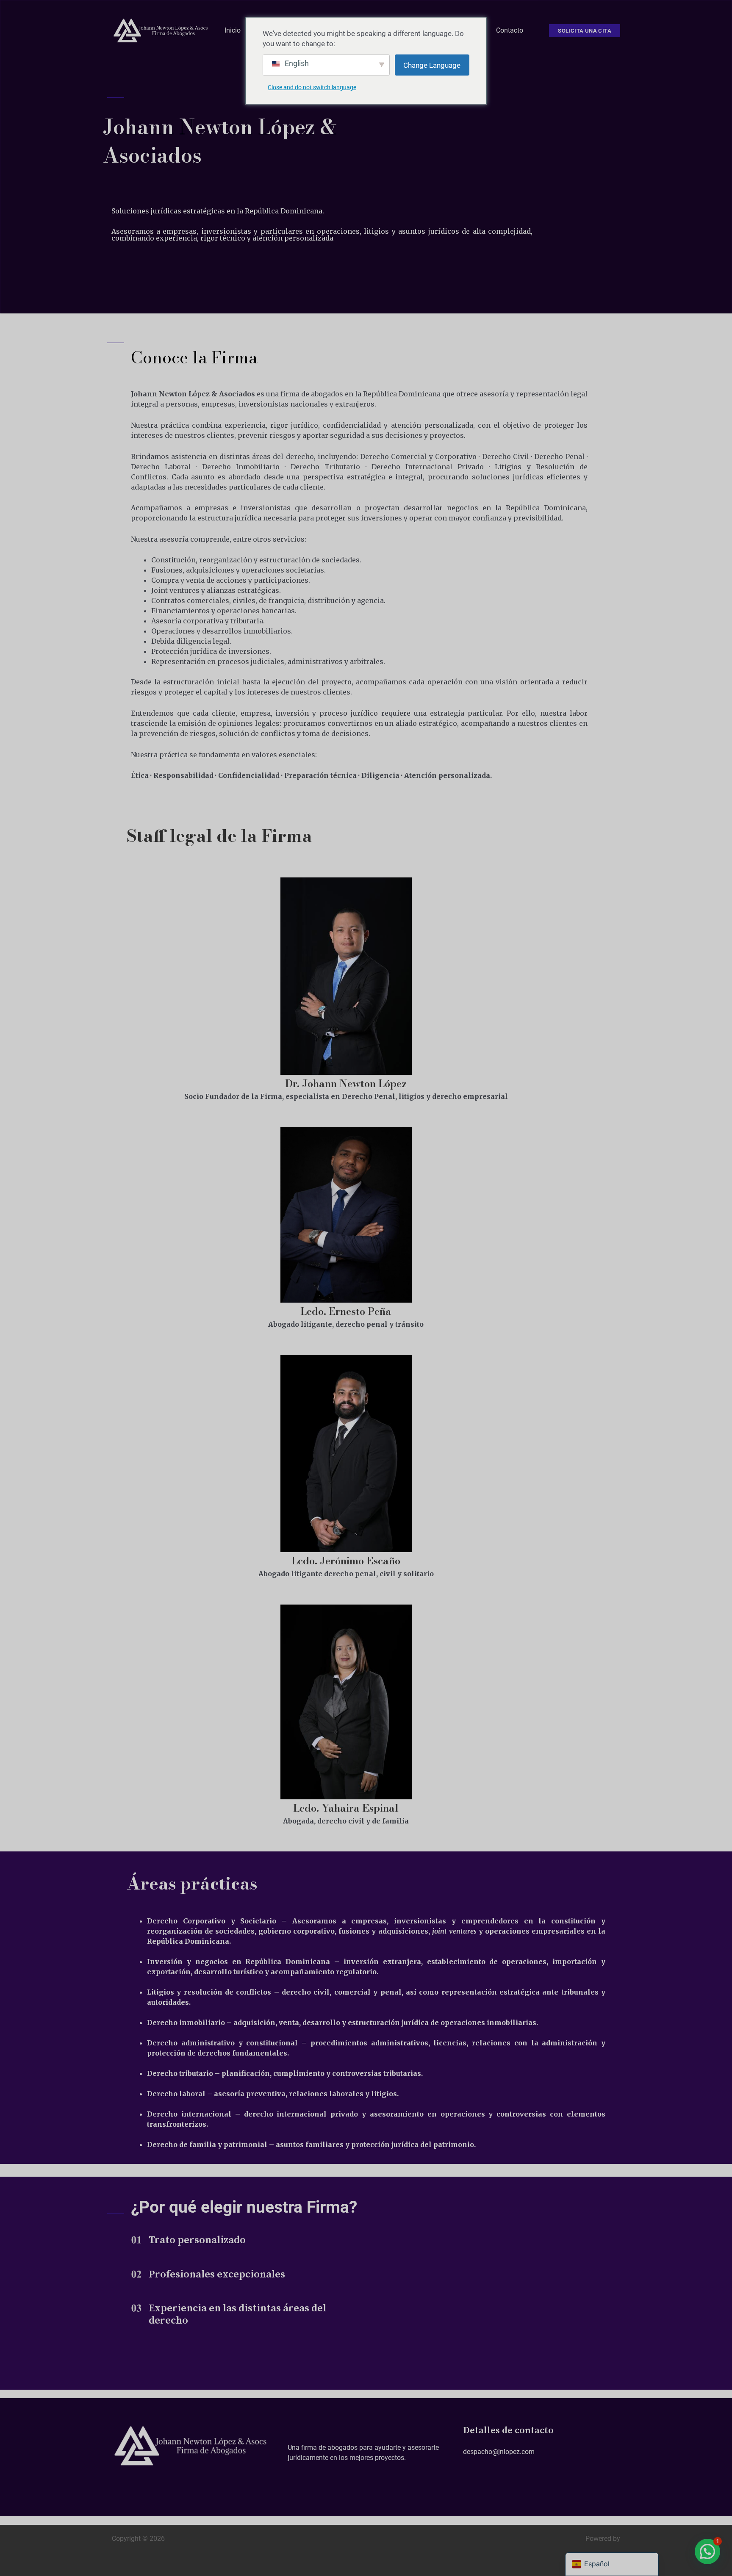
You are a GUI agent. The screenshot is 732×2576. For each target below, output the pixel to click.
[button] (585, 31)
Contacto (510, 30)
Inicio (233, 30)
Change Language (432, 65)
